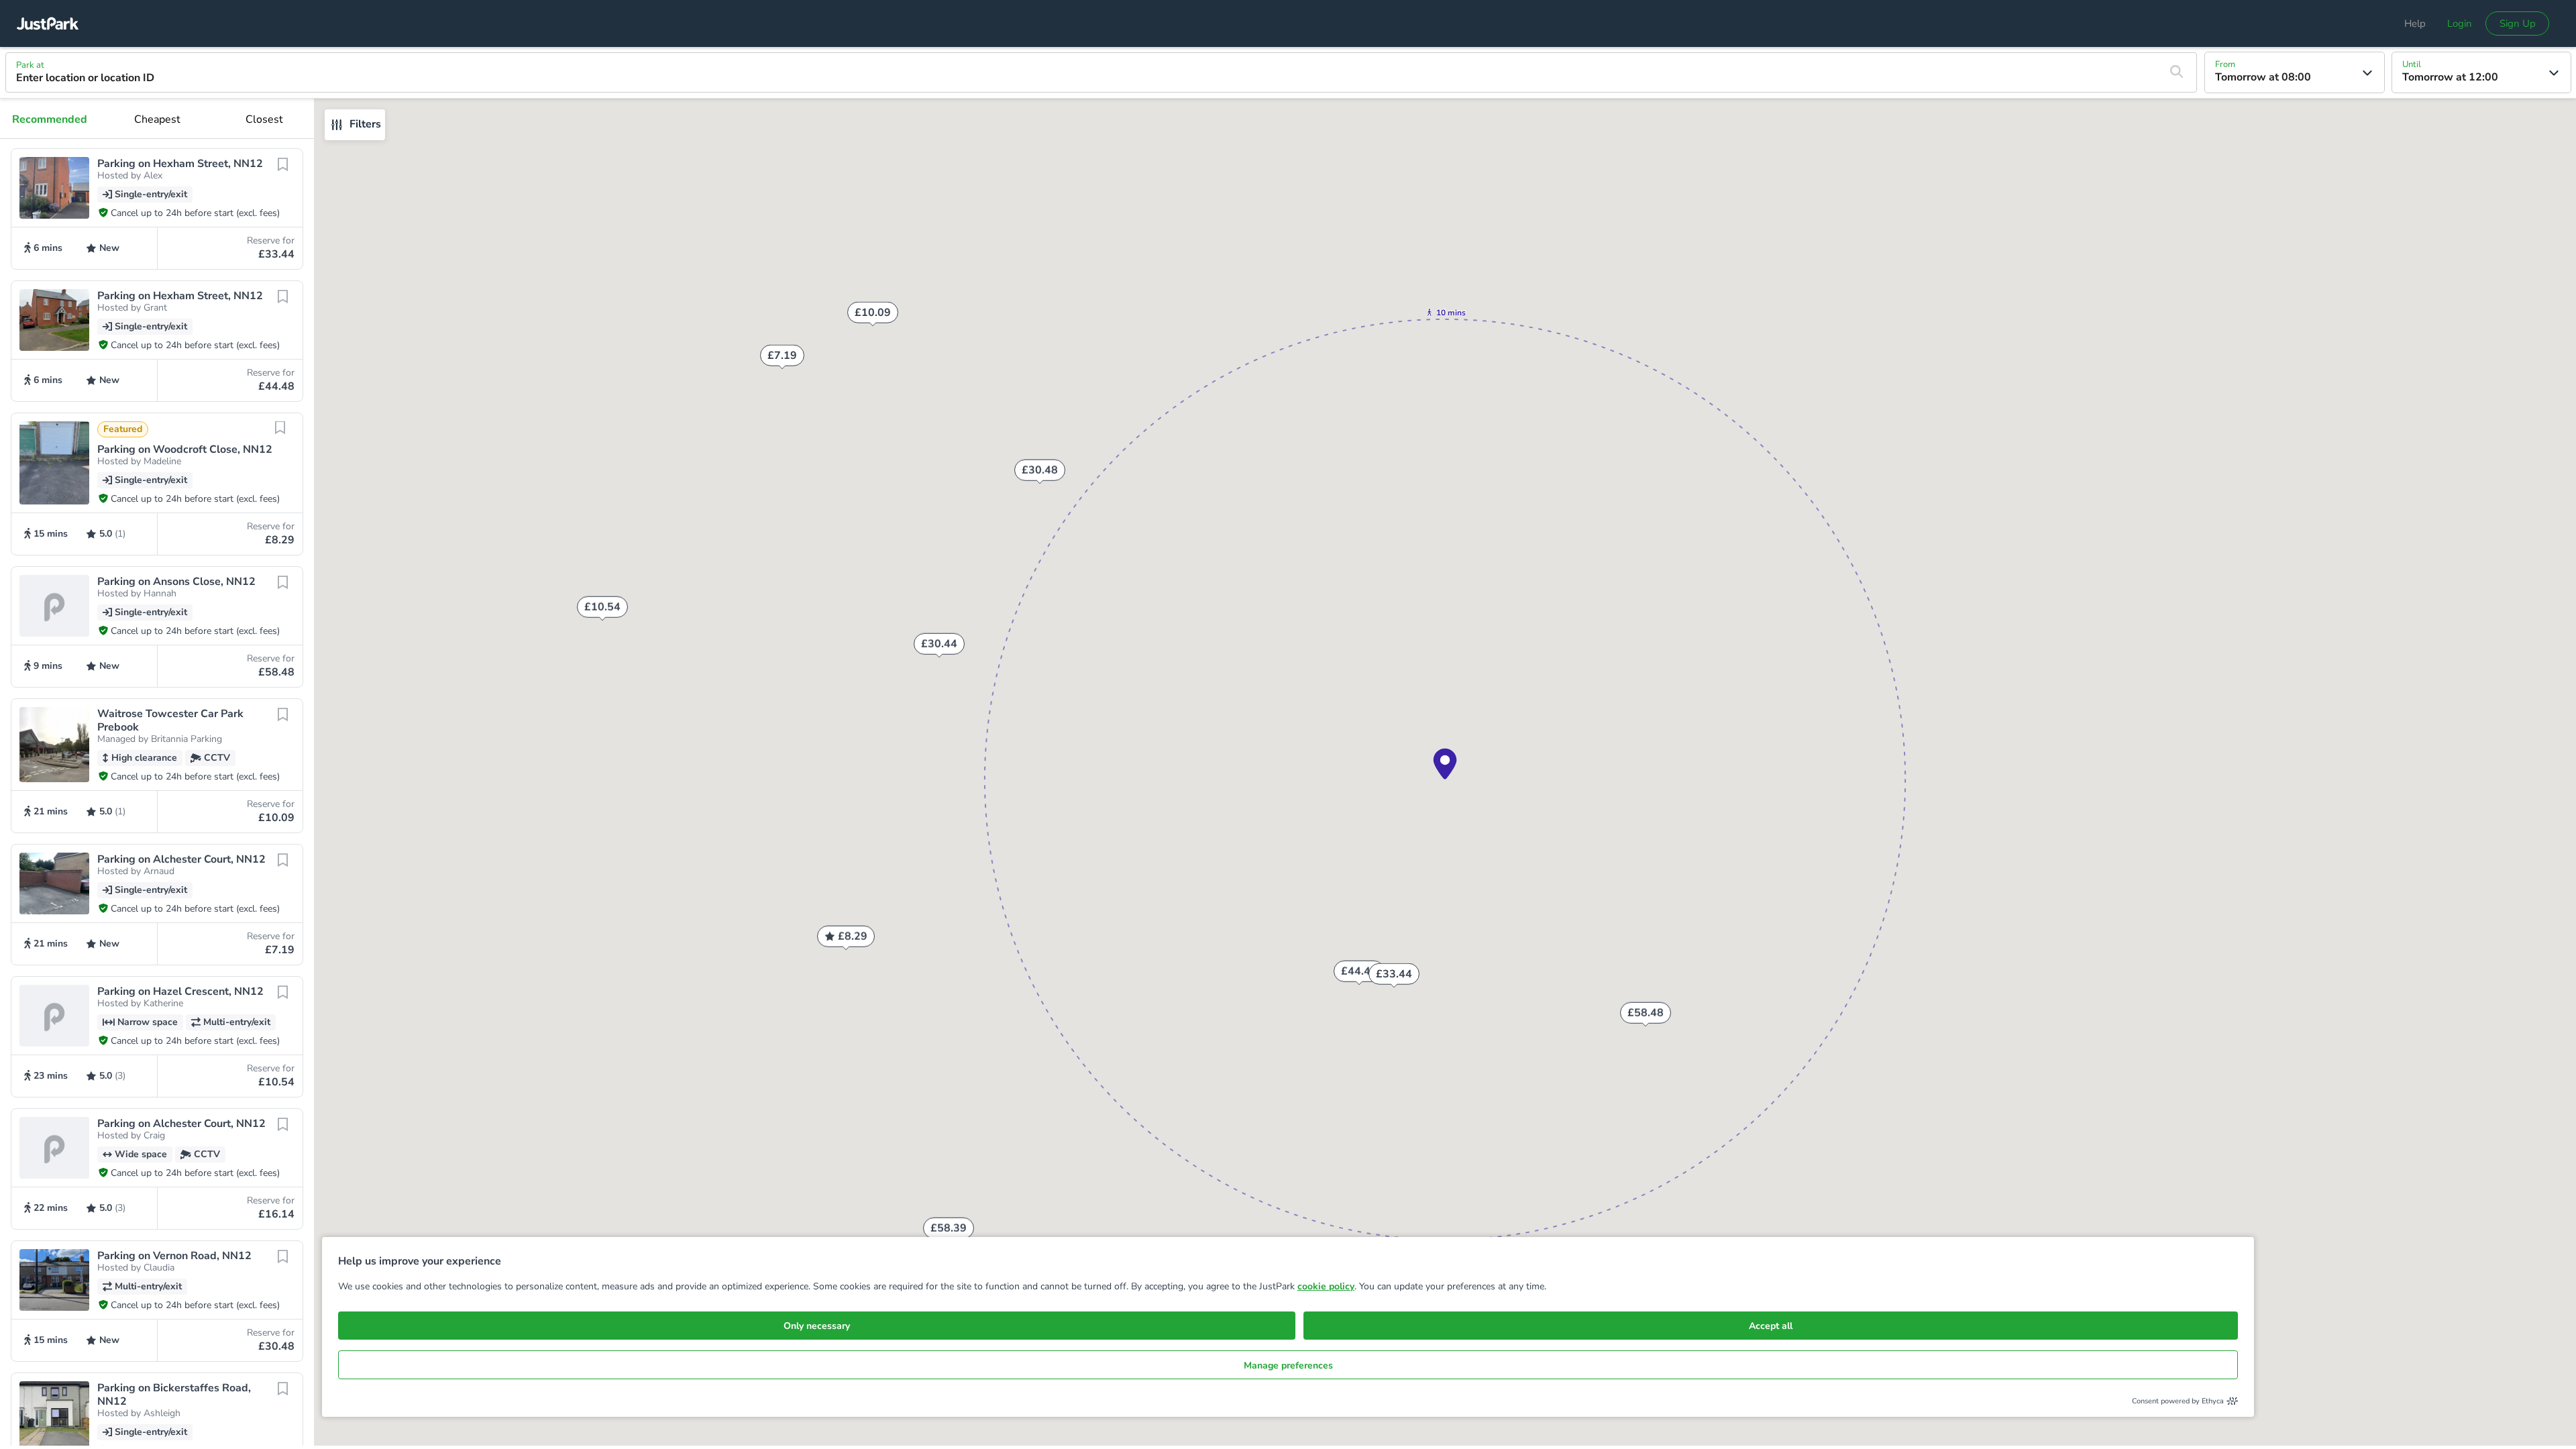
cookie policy (1326, 1286)
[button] (157, 209)
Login (2460, 23)
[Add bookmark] (282, 172)
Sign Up (2518, 23)
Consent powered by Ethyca (2178, 1401)
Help (2415, 23)
